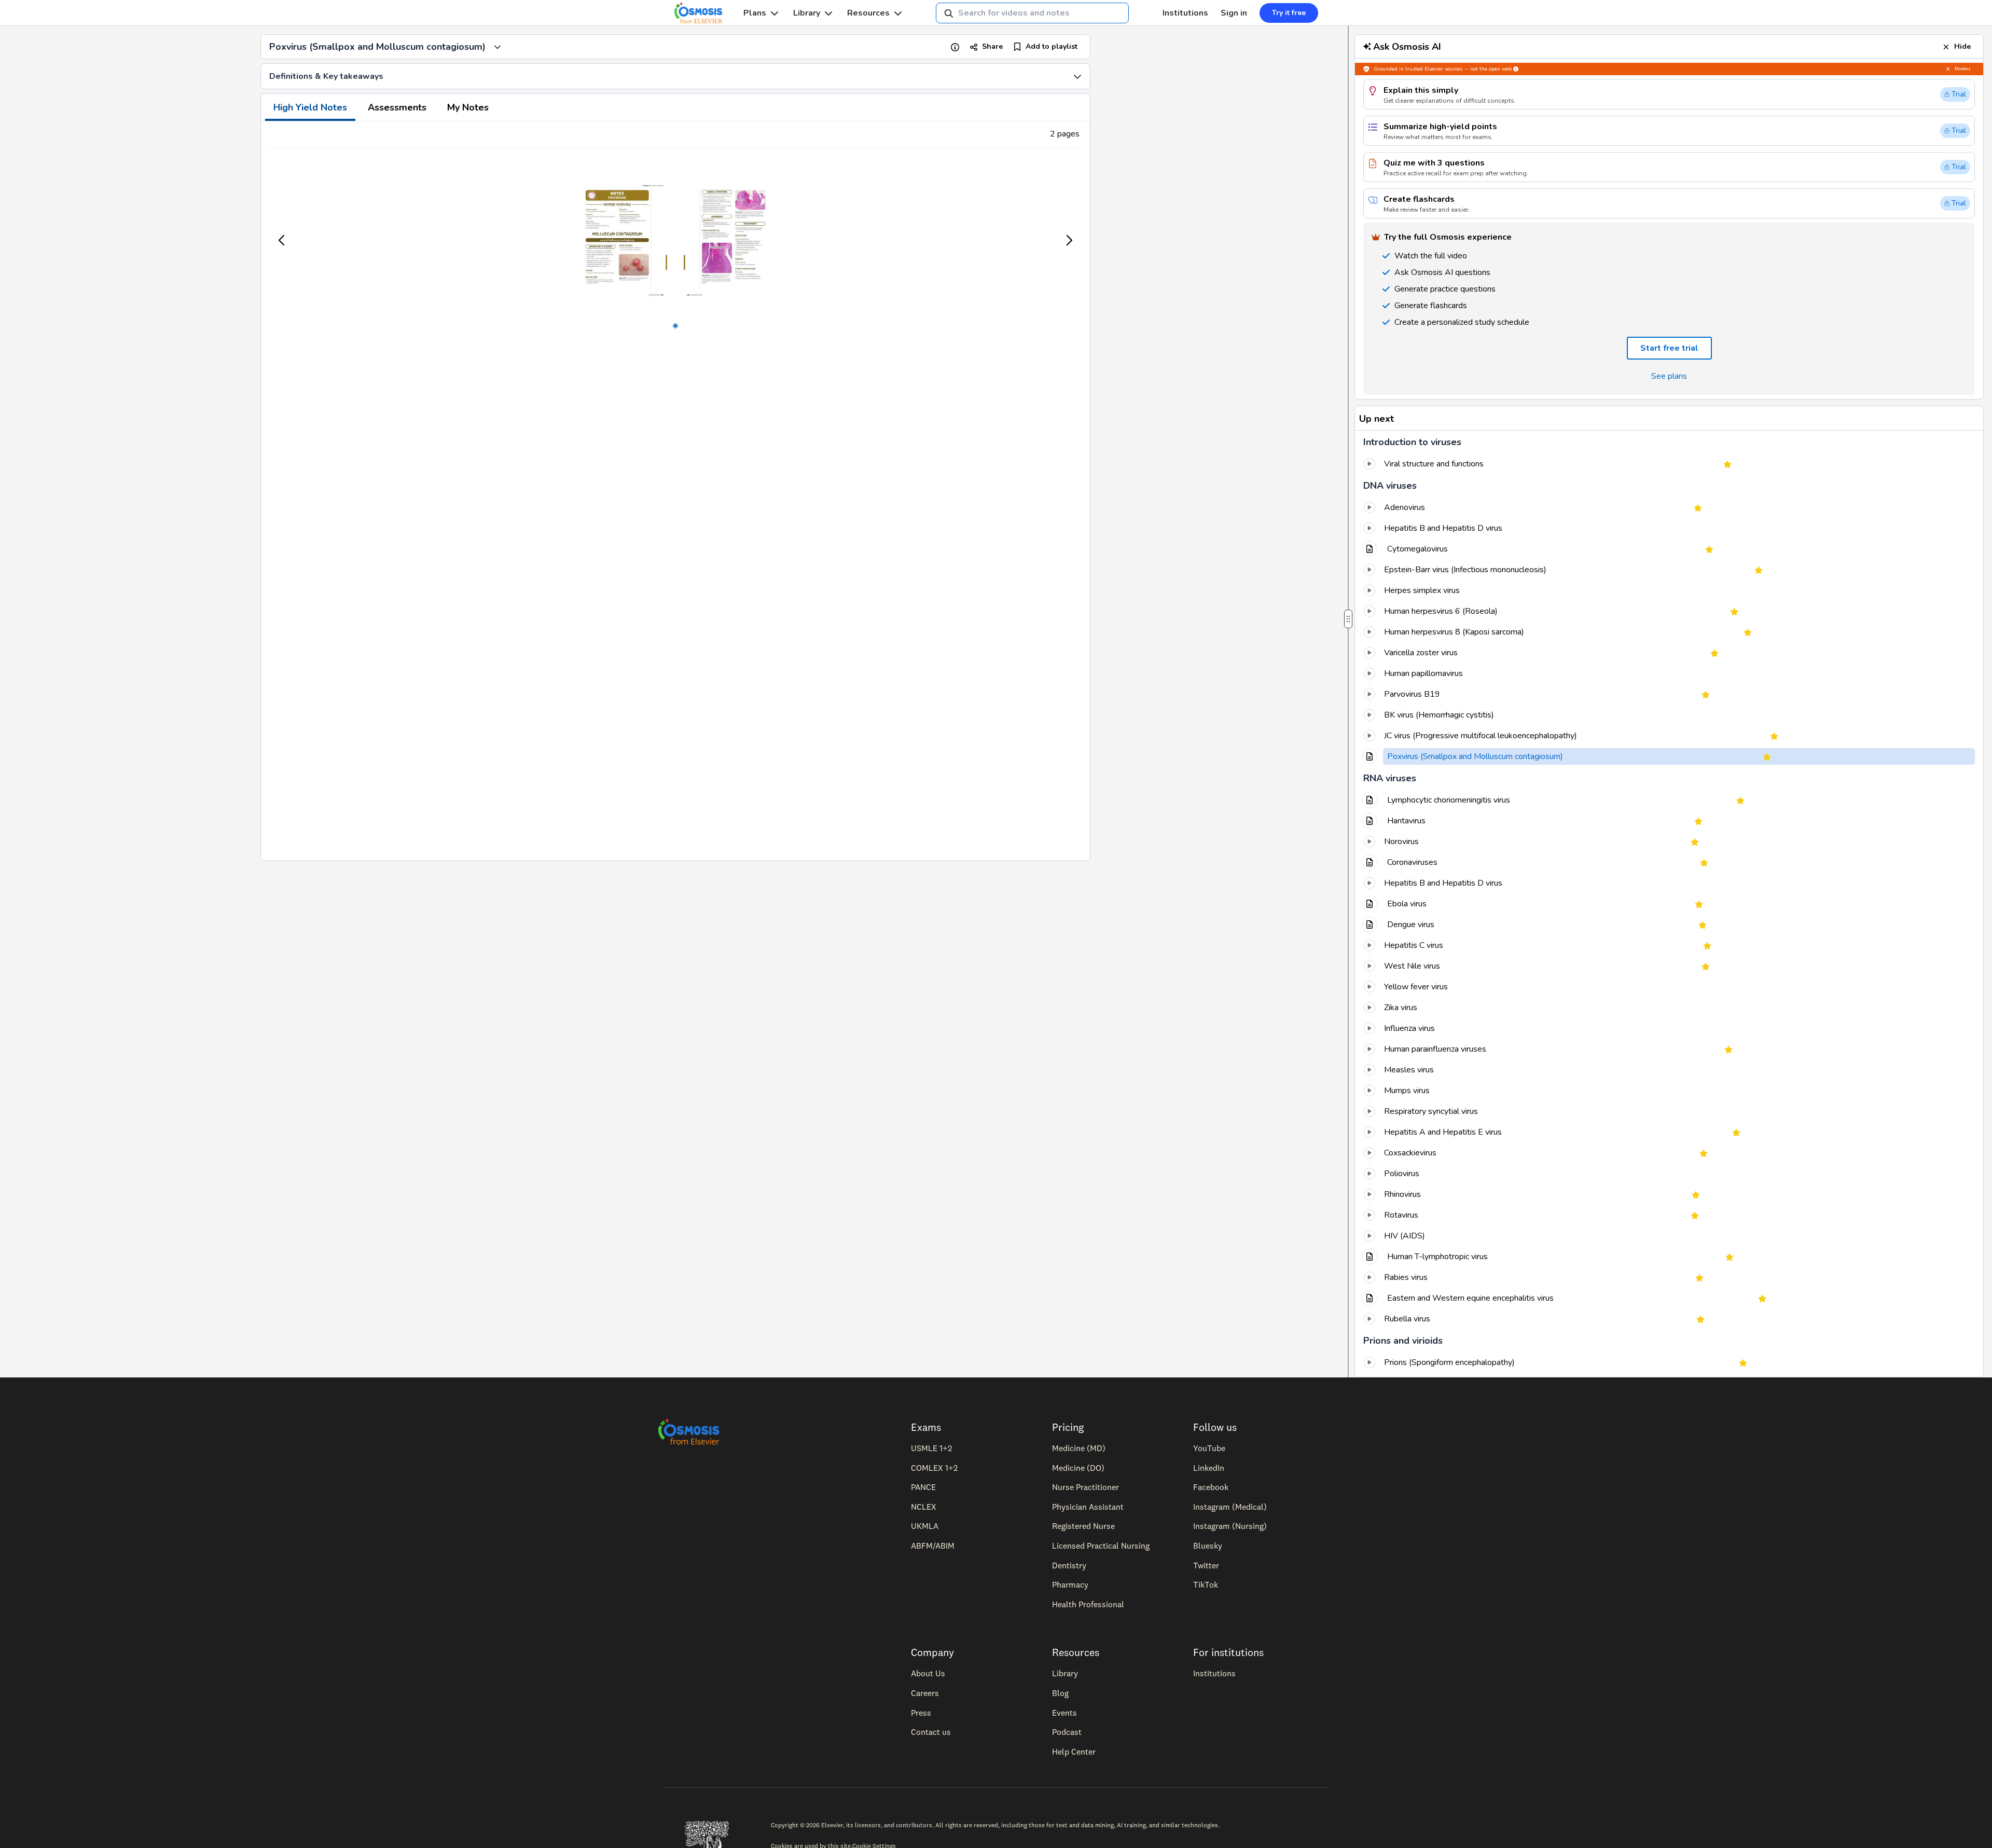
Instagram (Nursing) (1230, 1526)
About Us (928, 1673)
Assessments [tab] (397, 107)
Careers (925, 1693)
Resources (868, 13)
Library (807, 13)
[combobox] (1032, 13)
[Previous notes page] (282, 240)
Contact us (931, 1732)
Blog (1060, 1693)
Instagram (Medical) (1230, 1507)
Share (992, 46)
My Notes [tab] (468, 107)
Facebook (1211, 1487)
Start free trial (1669, 348)
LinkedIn (1209, 1468)
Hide (1962, 46)
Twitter (1206, 1565)
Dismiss (1963, 69)
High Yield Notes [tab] (310, 107)
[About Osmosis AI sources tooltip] (1516, 69)
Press (921, 1713)
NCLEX (924, 1507)
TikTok (1206, 1584)
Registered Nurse (1083, 1526)
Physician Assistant (1088, 1507)
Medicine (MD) (1079, 1448)
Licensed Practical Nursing (1101, 1546)
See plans (1669, 376)
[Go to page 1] (675, 326)
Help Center (1074, 1752)
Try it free (1289, 13)
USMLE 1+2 (931, 1448)
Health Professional (1088, 1604)
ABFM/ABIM (933, 1546)
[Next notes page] (1069, 240)
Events (1064, 1713)
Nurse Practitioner (1085, 1487)
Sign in (1234, 13)
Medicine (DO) (1078, 1468)
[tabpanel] (675, 491)
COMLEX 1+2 (934, 1468)
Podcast (1067, 1732)
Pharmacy (1070, 1584)
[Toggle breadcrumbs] (497, 47)
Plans (755, 13)
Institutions (1185, 13)
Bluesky (1208, 1546)
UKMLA (925, 1526)
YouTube (1209, 1448)
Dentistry (1069, 1565)
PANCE (923, 1487)
